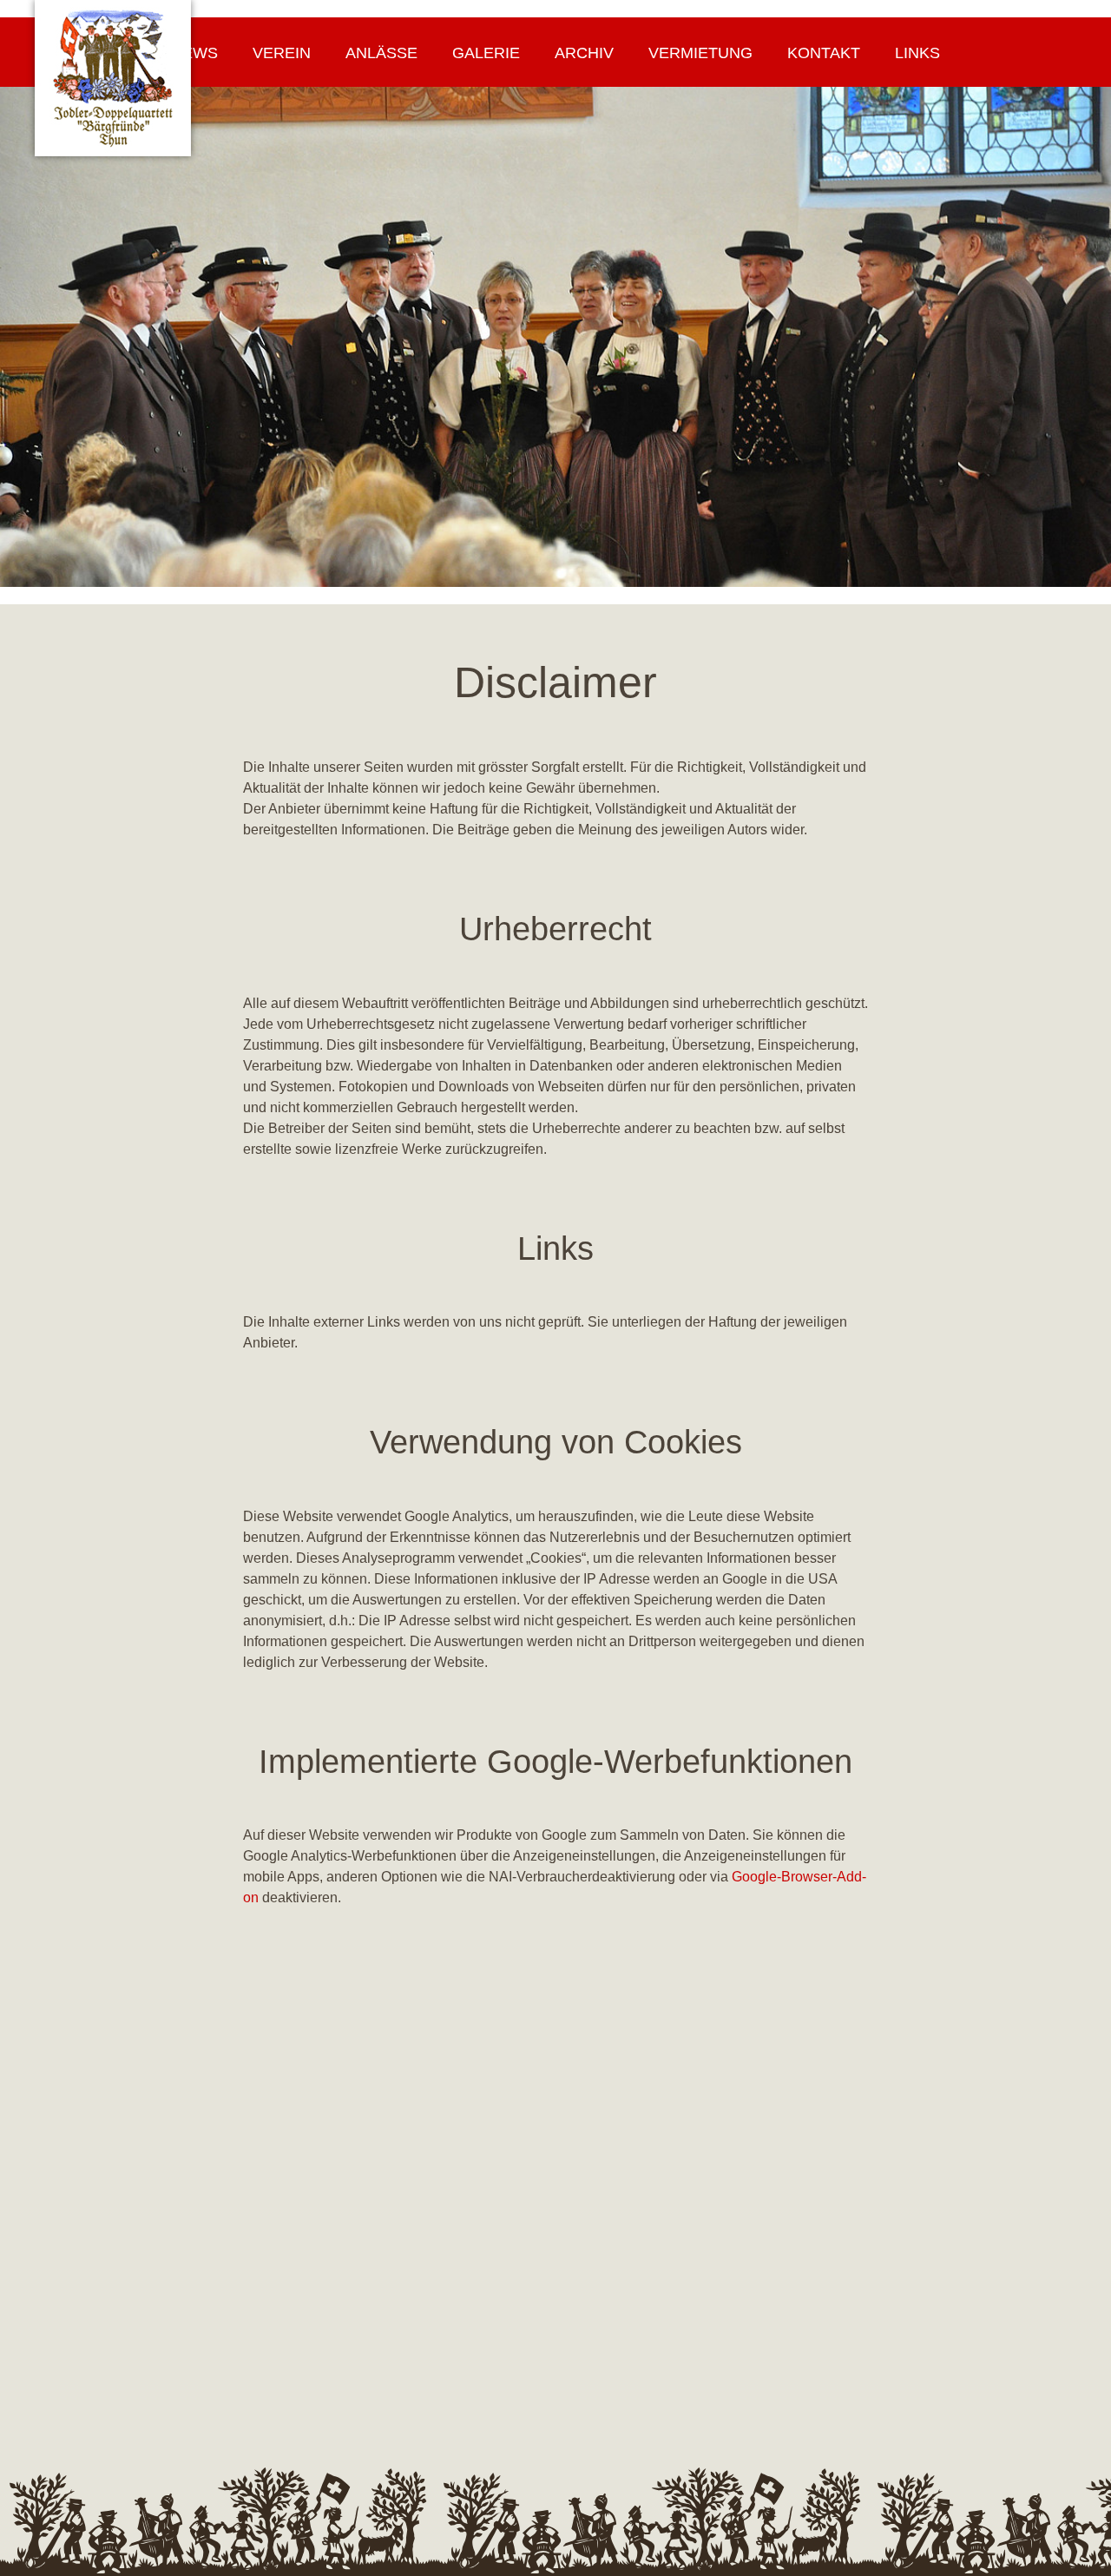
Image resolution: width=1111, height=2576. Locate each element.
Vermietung (700, 53)
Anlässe (381, 53)
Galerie (486, 53)
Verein (282, 53)
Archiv (584, 53)
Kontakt (824, 53)
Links (917, 53)
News (194, 53)
